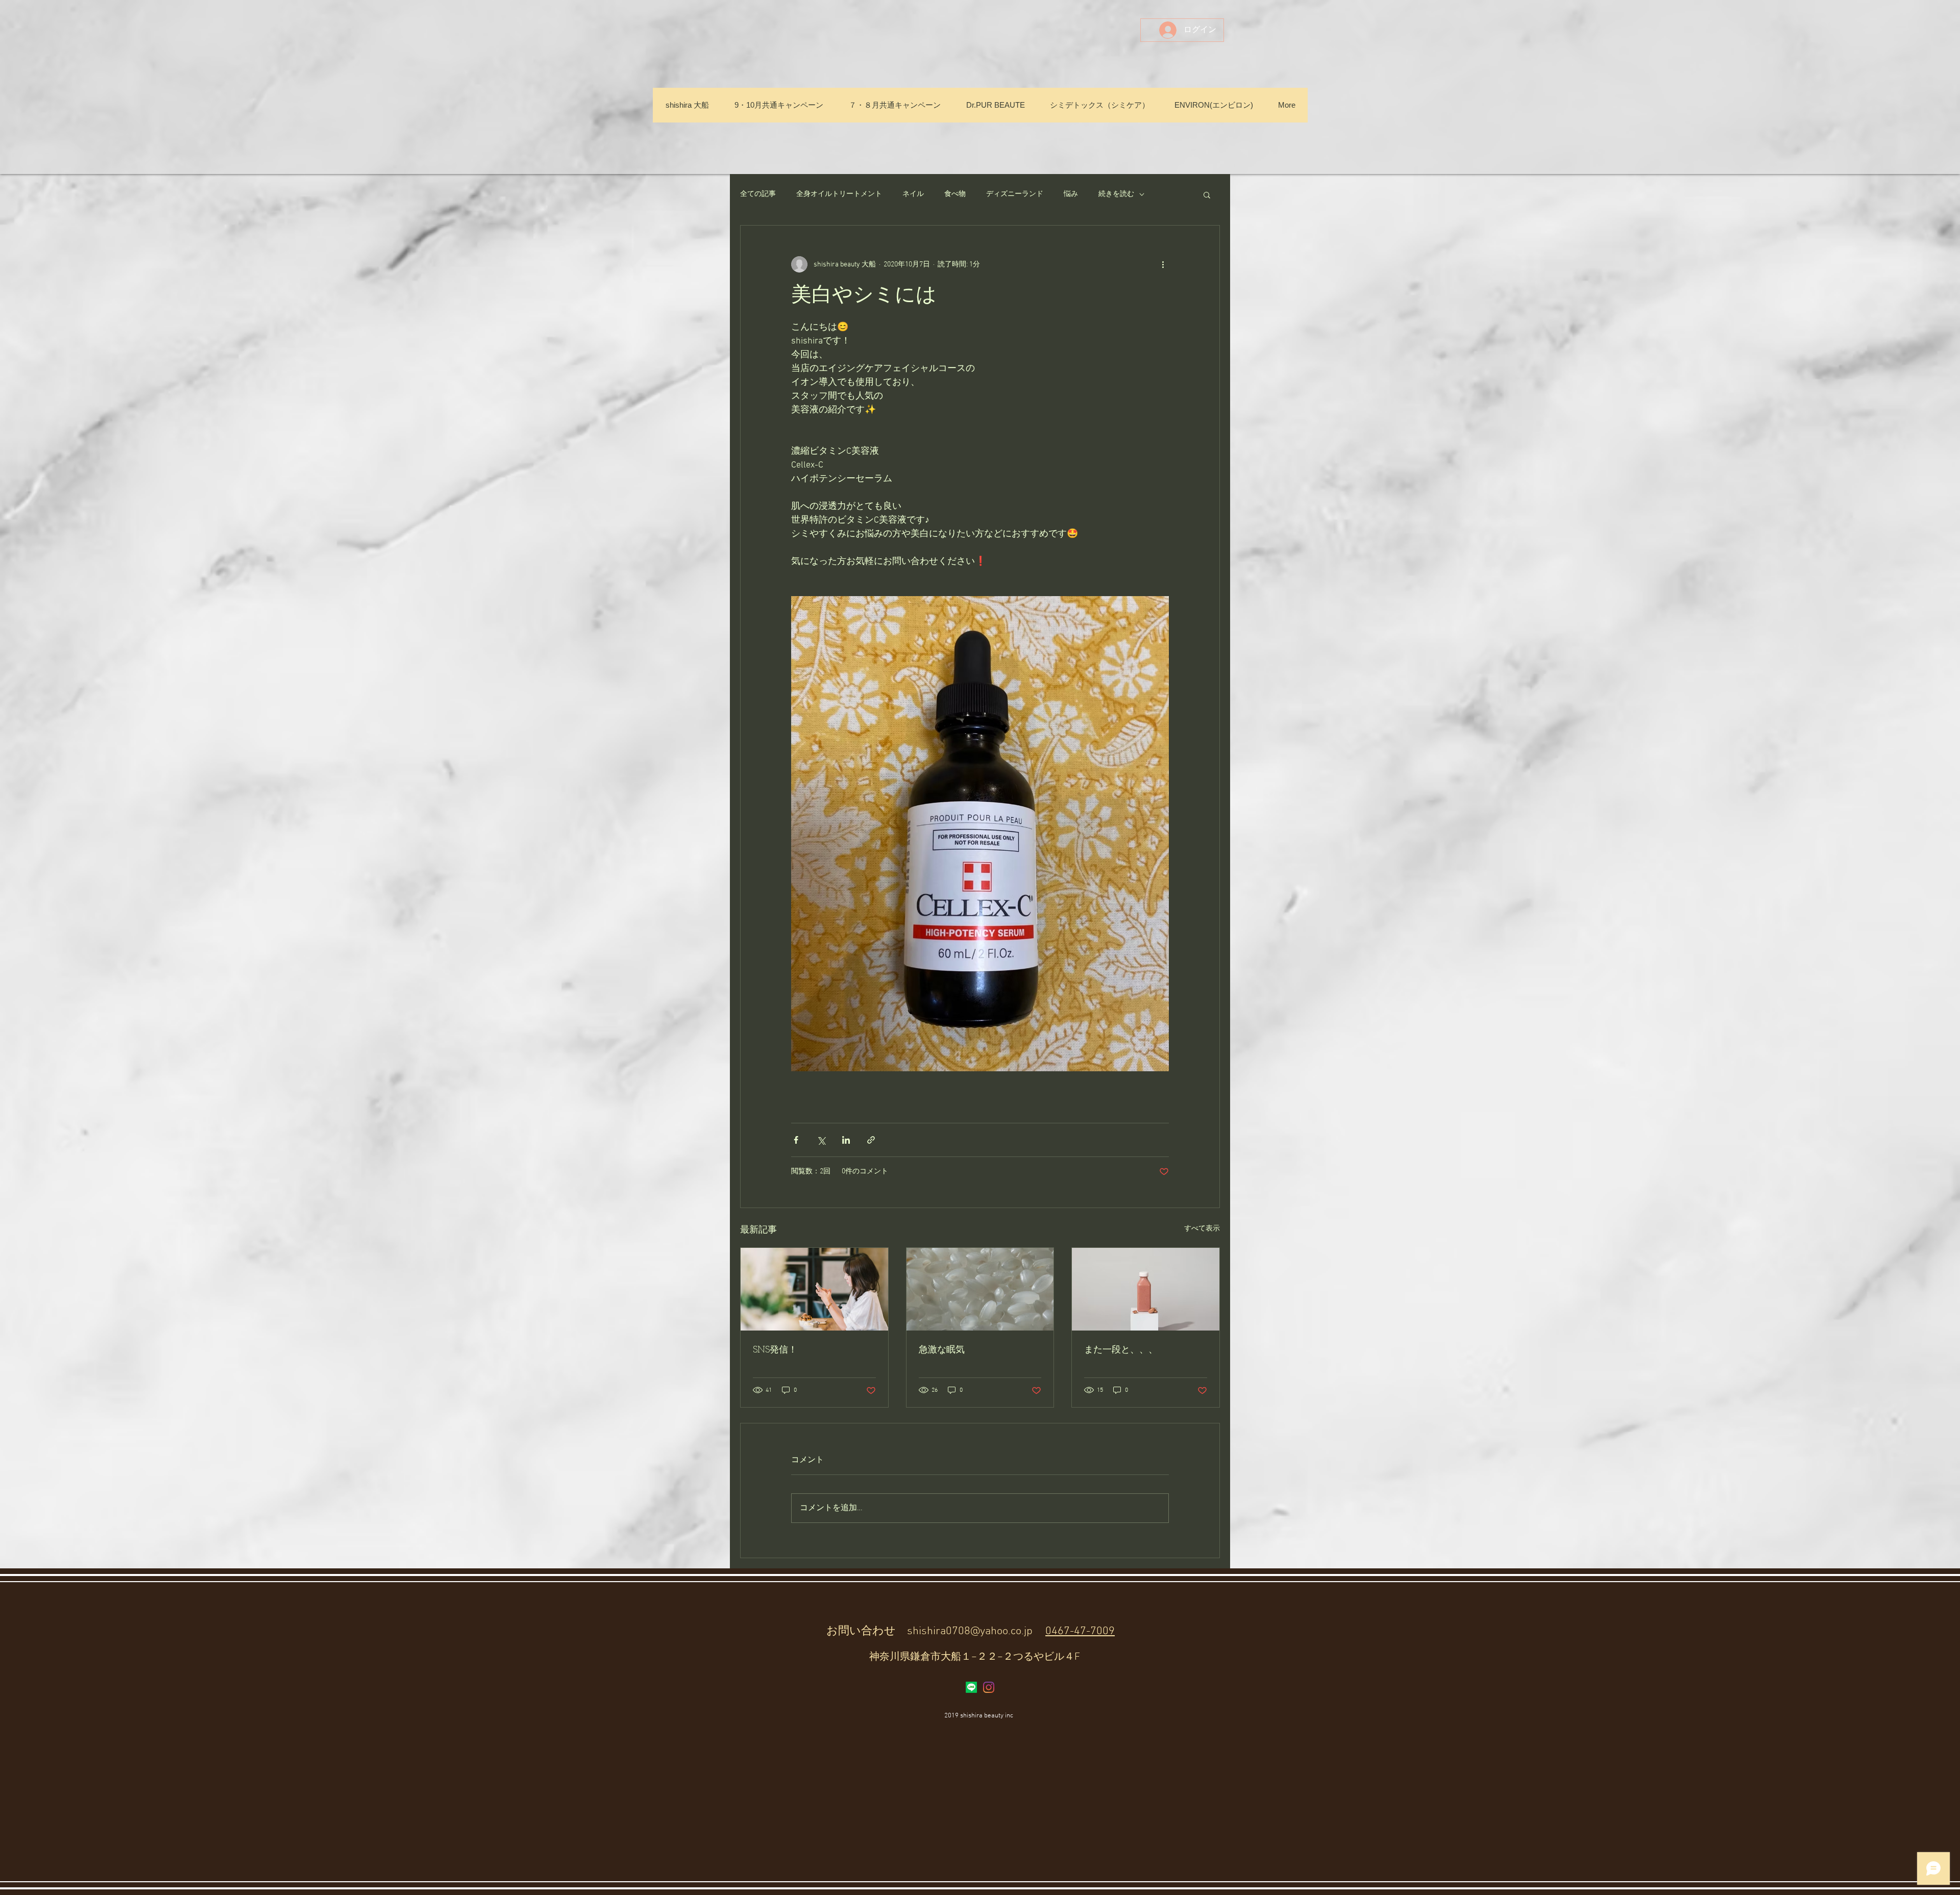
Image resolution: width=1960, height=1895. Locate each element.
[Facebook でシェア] (796, 1140)
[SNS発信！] (814, 1289)
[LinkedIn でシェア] (846, 1140)
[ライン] (971, 1687)
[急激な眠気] (980, 1289)
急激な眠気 (942, 1350)
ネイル (913, 194)
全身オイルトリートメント (839, 194)
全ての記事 (758, 194)
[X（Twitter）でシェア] (821, 1140)
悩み (1071, 194)
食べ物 (955, 194)
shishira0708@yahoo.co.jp (970, 1631)
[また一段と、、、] (1146, 1289)
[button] (1207, 194)
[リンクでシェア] (871, 1140)
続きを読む (1116, 194)
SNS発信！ (775, 1350)
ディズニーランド (1015, 194)
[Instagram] (989, 1687)
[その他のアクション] (1163, 264)
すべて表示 (1202, 1229)
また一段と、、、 (1121, 1350)
